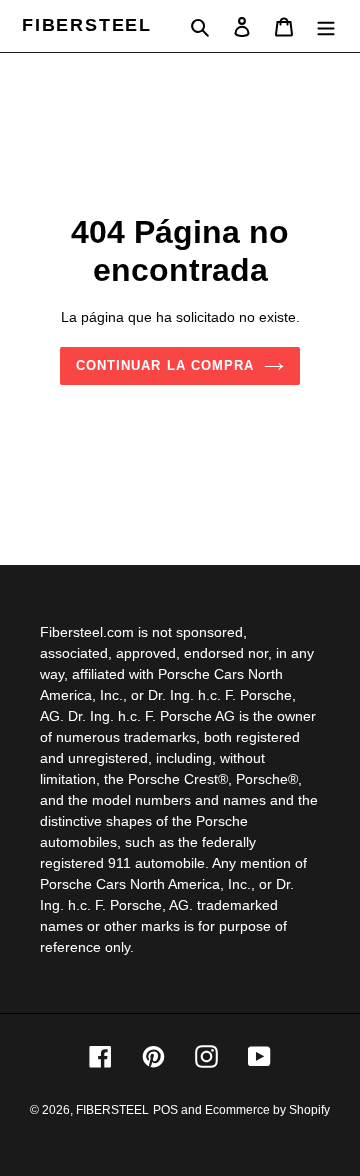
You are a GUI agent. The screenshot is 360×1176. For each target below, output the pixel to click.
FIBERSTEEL (87, 25)
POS (165, 1110)
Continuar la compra (165, 365)
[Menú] (326, 26)
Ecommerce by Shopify (267, 1110)
